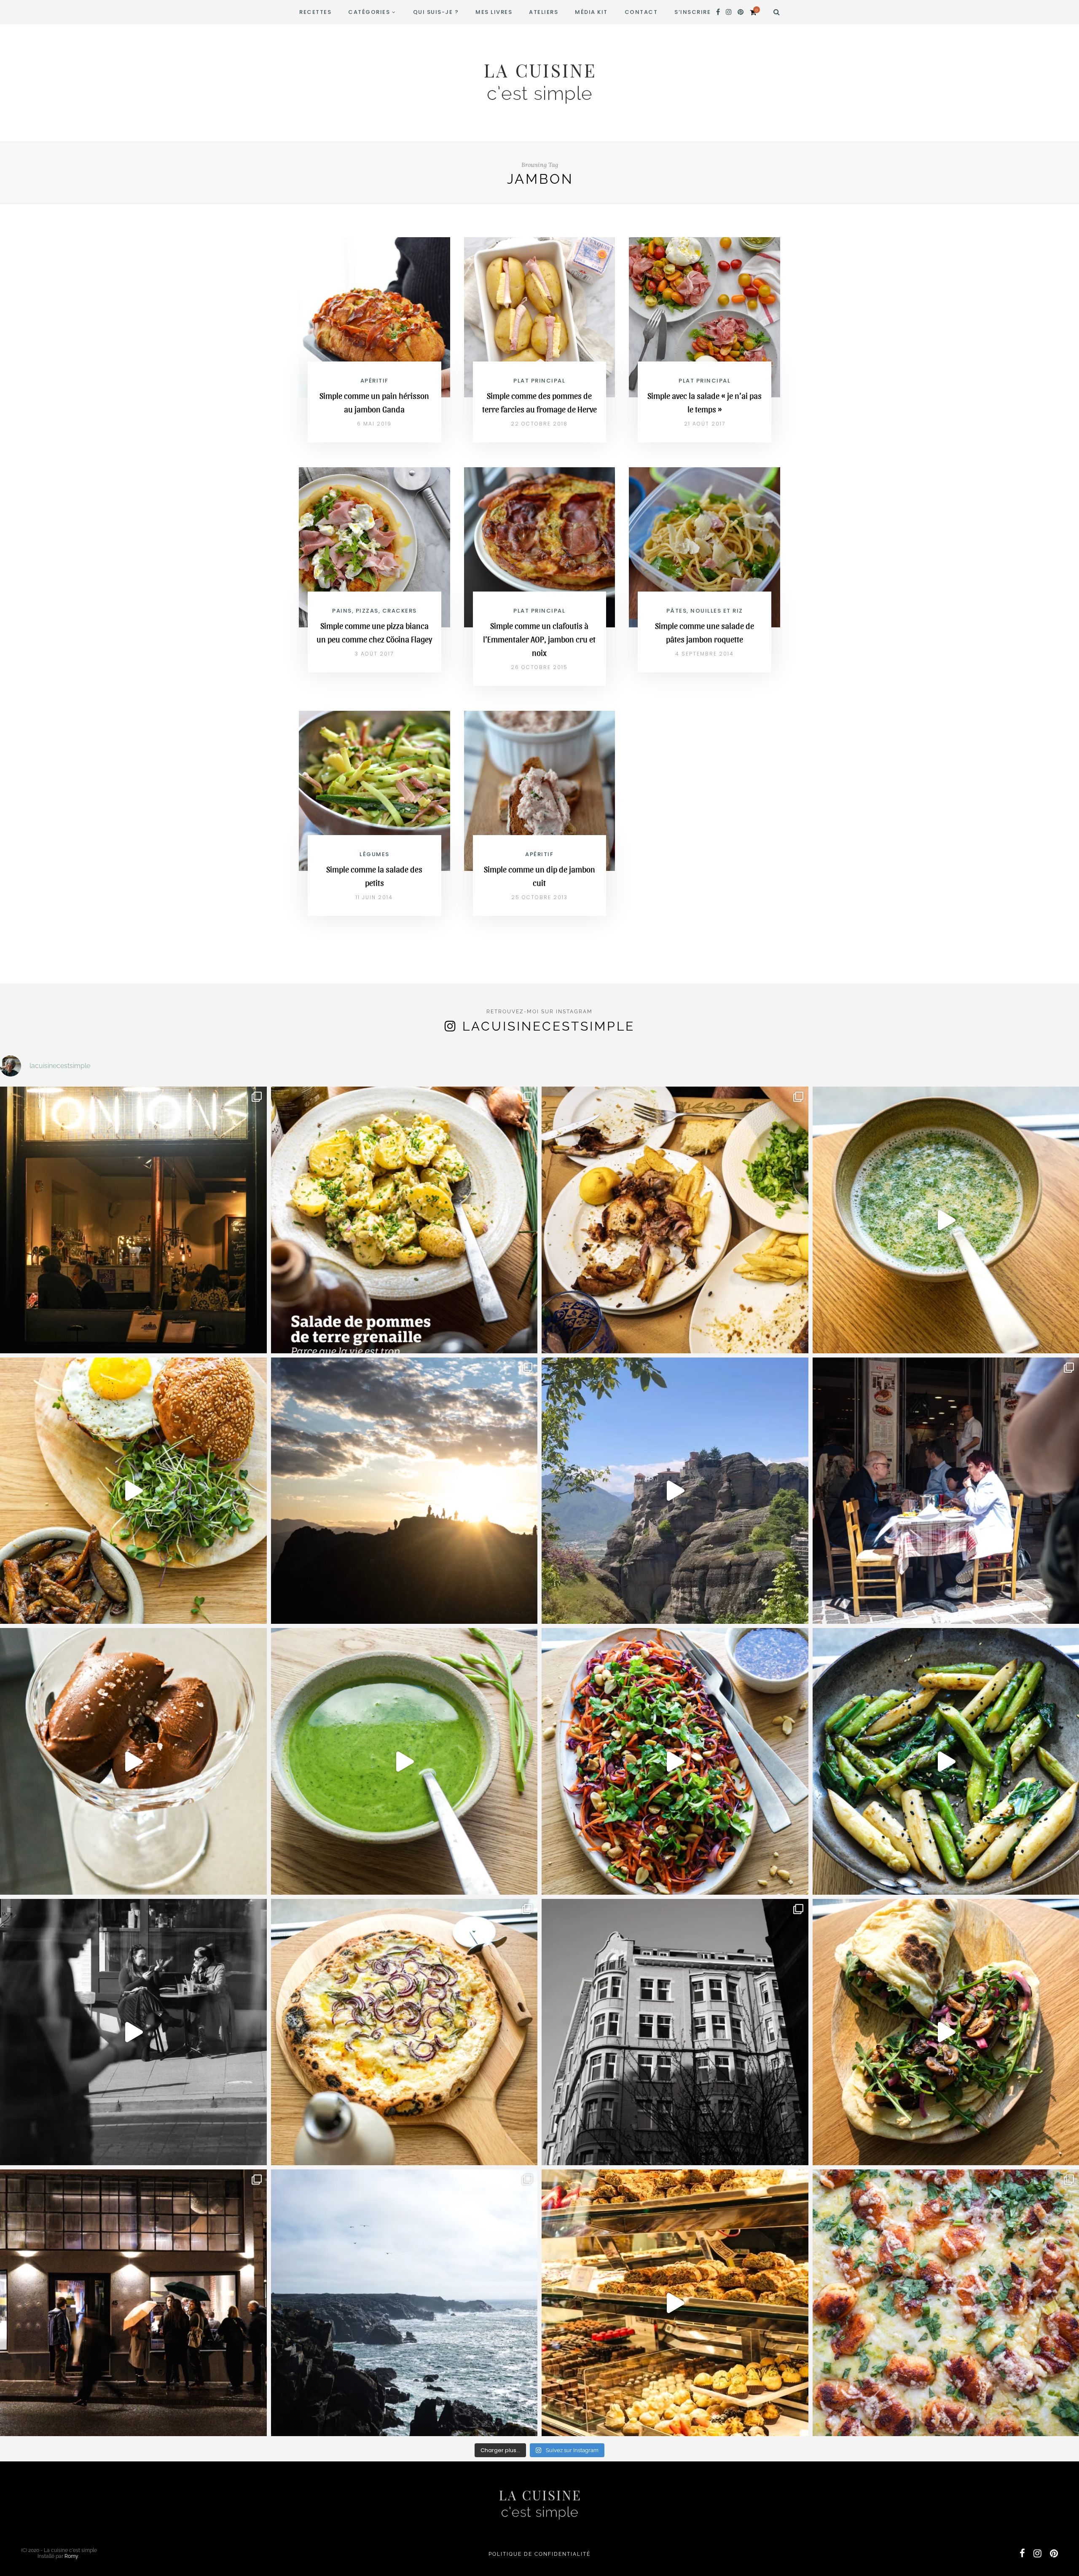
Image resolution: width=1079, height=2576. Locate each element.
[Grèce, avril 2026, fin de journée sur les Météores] (404, 1491)
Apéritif (374, 381)
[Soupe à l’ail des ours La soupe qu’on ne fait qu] (404, 1761)
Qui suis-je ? (436, 12)
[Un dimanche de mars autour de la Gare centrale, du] (133, 2032)
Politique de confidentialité (539, 2554)
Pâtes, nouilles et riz (705, 611)
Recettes (315, 12)
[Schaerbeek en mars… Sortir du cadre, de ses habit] (675, 2032)
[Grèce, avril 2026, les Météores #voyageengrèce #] (675, 1491)
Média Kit (591, 12)
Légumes (374, 854)
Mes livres (494, 12)
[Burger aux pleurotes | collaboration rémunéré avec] (133, 1491)
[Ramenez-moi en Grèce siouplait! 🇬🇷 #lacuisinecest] (675, 1220)
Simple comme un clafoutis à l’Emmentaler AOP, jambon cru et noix (539, 639)
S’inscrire (692, 12)
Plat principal (539, 381)
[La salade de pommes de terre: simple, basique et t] (404, 1220)
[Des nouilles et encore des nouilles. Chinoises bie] (133, 2303)
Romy (71, 2556)
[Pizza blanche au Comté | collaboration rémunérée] (404, 2032)
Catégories (369, 12)
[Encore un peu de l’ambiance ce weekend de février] (675, 2303)
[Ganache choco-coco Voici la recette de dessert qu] (133, 1761)
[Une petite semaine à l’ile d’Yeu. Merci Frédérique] (404, 2303)
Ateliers (544, 12)
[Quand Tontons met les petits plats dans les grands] (133, 1220)
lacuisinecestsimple (549, 1026)
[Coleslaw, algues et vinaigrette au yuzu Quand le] (675, 1761)
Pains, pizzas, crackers (374, 611)
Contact (641, 12)
